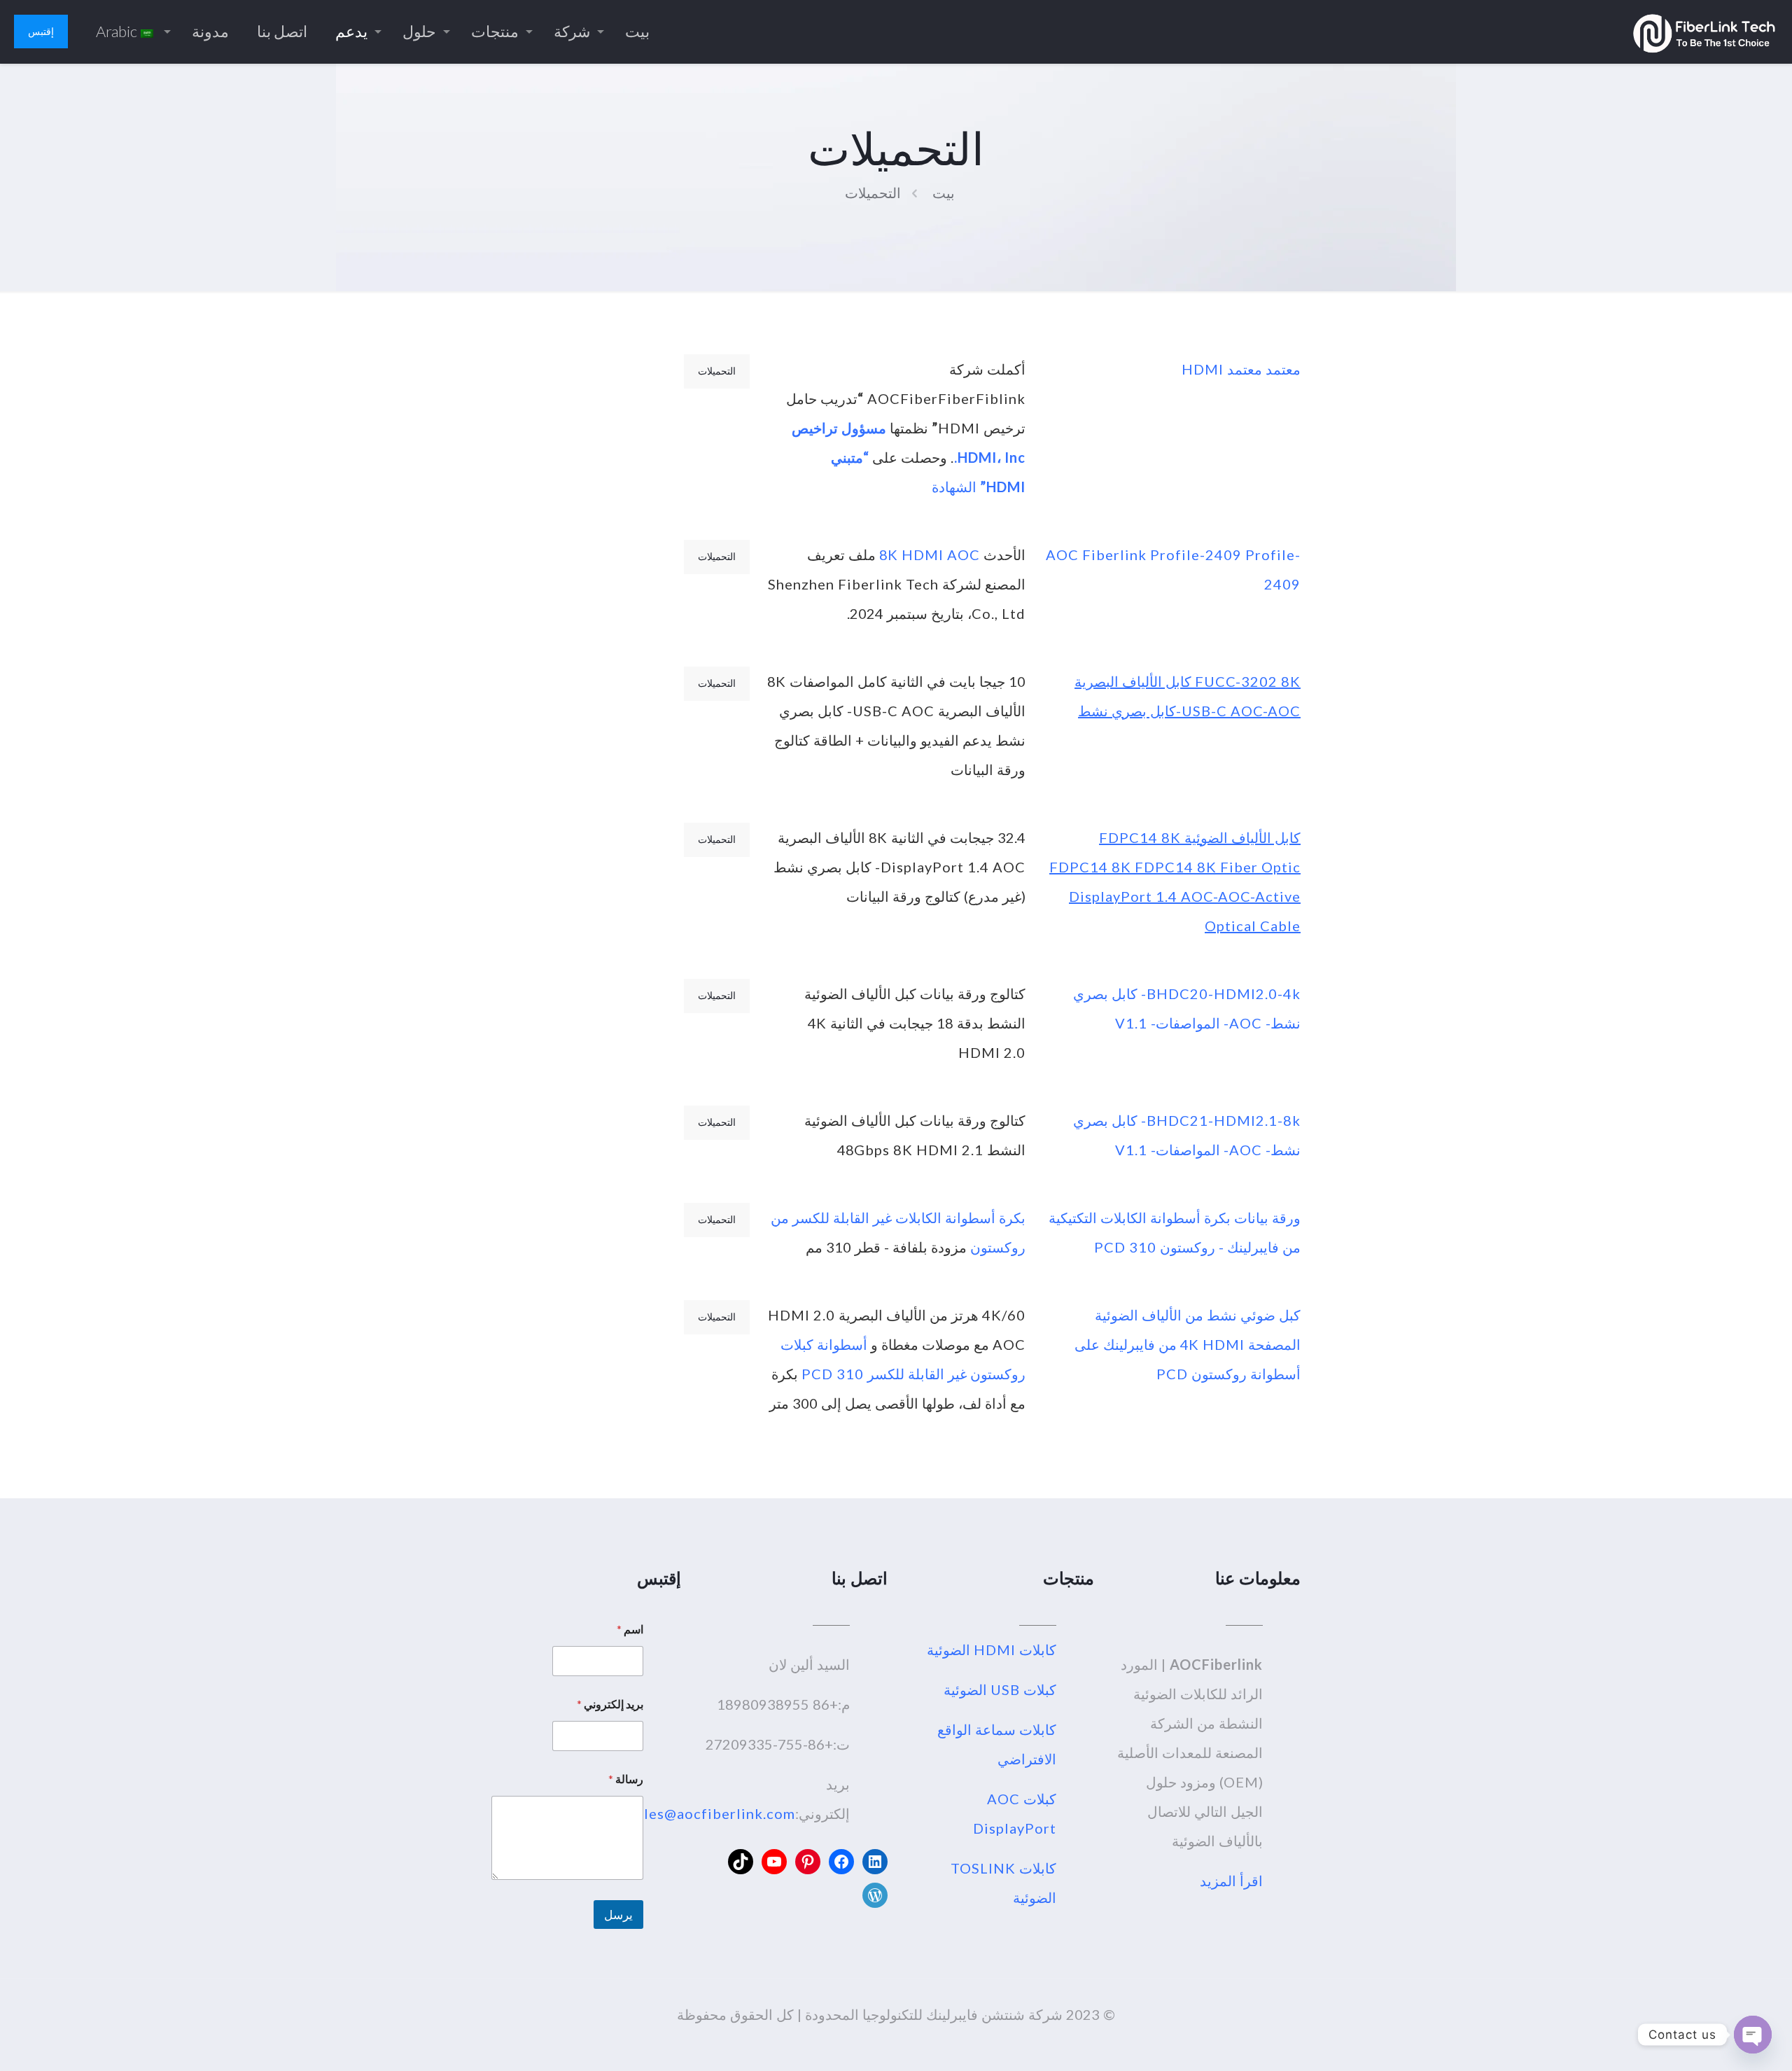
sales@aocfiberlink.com (712, 1813)
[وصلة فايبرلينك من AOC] (1704, 32)
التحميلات (873, 193)
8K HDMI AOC (930, 555)
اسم (630, 1629)
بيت (944, 193)
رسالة (626, 1779)
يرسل (618, 1915)
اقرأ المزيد (1231, 1881)
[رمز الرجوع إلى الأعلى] (1725, 2042)
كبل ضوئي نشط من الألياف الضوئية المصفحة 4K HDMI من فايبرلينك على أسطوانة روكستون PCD (1188, 1344)
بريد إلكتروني (610, 1704)
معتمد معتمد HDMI (1239, 369)
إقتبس (41, 31)
